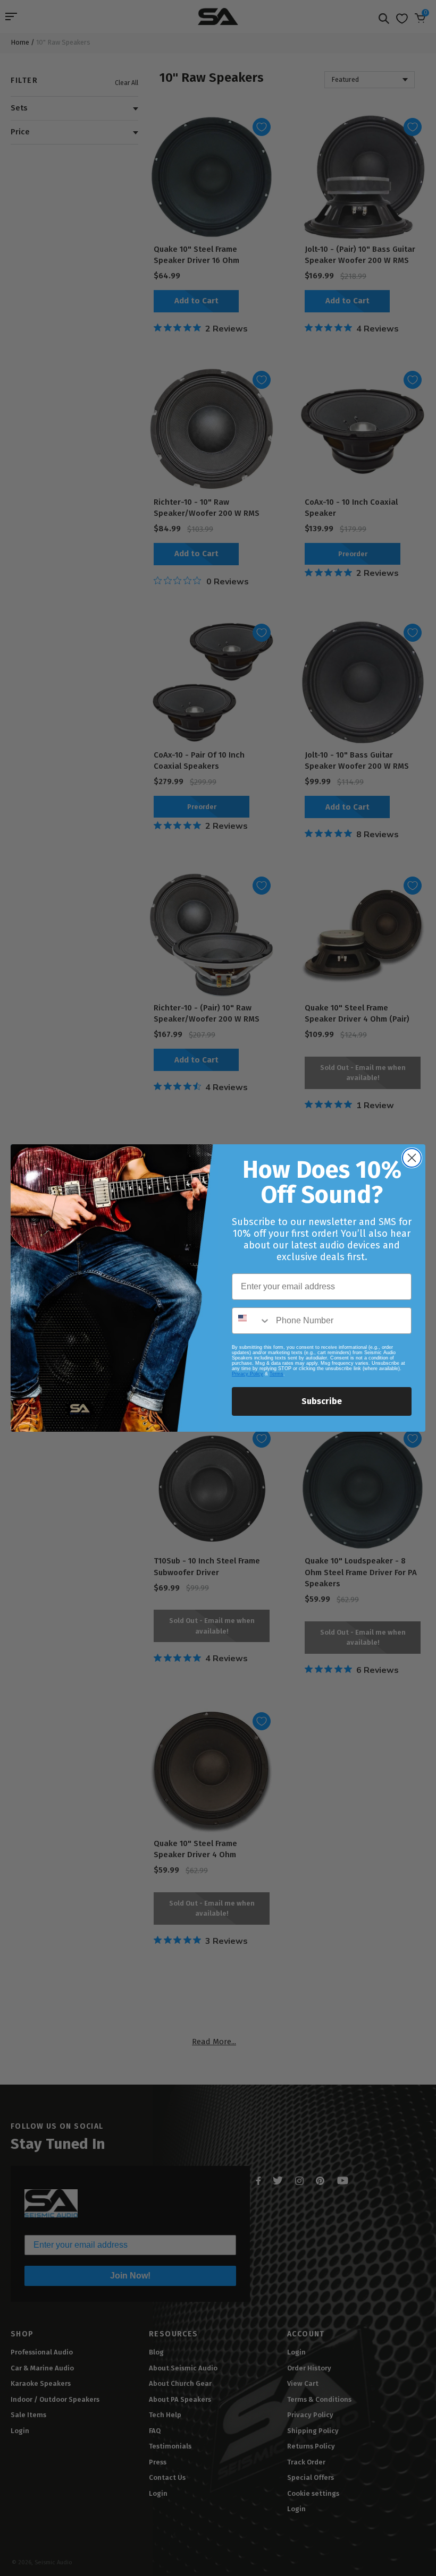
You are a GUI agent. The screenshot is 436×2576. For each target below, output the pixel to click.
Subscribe (322, 1401)
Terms (276, 1374)
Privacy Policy (248, 1374)
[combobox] (251, 1321)
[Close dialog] (412, 1158)
